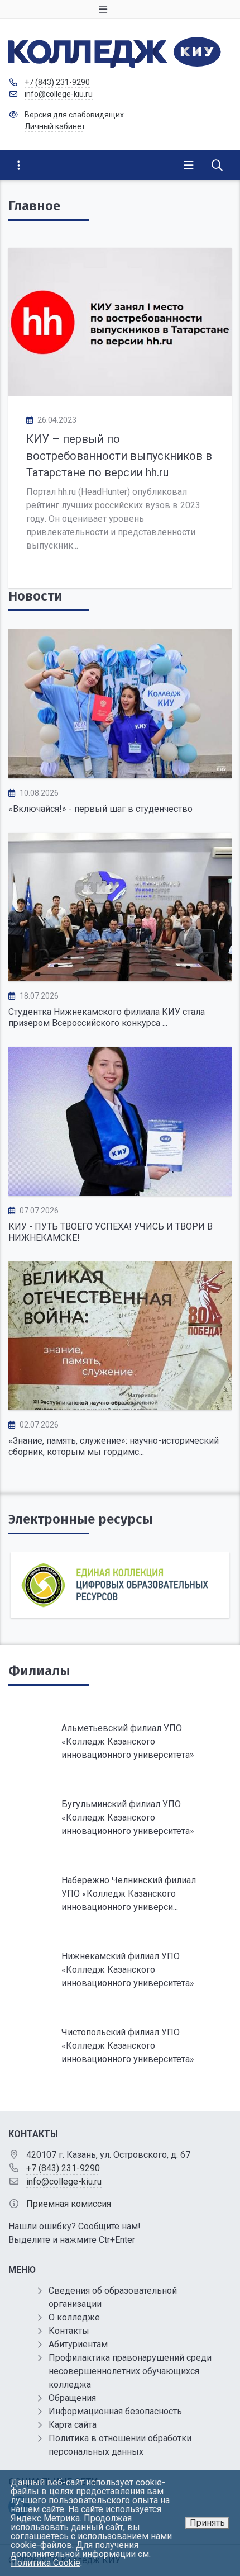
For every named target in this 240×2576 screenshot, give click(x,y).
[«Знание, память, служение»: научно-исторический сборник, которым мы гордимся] (120, 1336)
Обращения (72, 2398)
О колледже (74, 2317)
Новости (35, 596)
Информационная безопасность (115, 2411)
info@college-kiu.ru (59, 94)
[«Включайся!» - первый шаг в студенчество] (120, 704)
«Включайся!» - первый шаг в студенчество (100, 809)
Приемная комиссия (69, 2204)
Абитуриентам (78, 2344)
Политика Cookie (45, 2563)
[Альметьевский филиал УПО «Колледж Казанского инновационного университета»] (120, 1742)
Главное (34, 206)
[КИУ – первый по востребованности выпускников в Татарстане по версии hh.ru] (120, 322)
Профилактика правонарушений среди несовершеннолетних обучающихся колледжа (130, 2371)
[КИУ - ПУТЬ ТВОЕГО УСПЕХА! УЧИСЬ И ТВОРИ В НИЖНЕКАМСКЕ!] (120, 1121)
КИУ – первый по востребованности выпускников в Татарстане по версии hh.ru (119, 456)
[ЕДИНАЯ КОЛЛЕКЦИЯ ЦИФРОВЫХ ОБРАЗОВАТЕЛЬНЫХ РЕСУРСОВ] (120, 1585)
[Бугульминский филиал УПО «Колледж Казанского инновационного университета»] (120, 1818)
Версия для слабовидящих (74, 115)
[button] (205, 1590)
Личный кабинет (55, 126)
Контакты (69, 2331)
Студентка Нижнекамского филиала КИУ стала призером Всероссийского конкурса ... (107, 1017)
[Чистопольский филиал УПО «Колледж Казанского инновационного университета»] (120, 2046)
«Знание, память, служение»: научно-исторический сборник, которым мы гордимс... (114, 1446)
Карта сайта (73, 2425)
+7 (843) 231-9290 (57, 82)
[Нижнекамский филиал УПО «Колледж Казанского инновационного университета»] (120, 1970)
